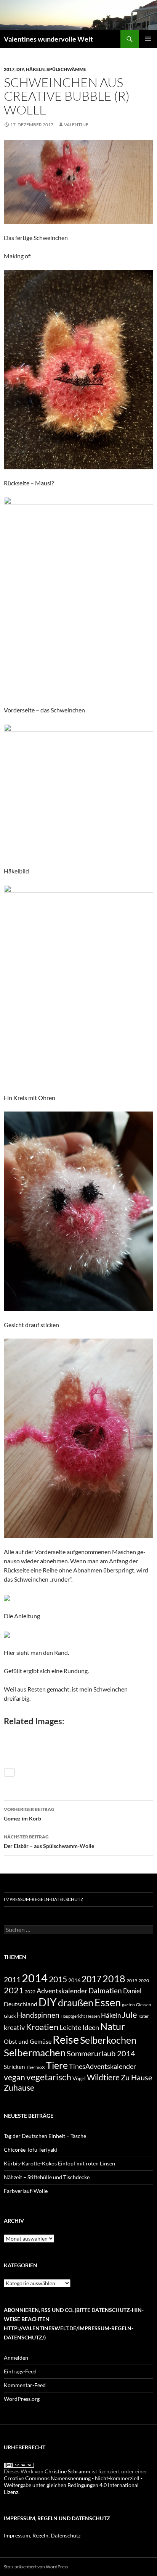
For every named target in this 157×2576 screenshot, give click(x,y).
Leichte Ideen (79, 2027)
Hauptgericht (73, 2016)
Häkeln (35, 69)
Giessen (143, 2005)
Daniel (132, 1991)
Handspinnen (38, 2015)
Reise (66, 2040)
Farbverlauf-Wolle (26, 2191)
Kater (143, 2016)
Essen (108, 2002)
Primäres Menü (148, 39)
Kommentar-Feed (25, 2385)
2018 (114, 1979)
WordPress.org (22, 2399)
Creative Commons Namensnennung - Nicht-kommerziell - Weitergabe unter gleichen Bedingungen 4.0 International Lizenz (73, 2485)
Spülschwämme (66, 69)
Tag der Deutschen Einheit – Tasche (45, 2136)
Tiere (57, 2065)
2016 (74, 1980)
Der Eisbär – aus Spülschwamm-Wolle (49, 1841)
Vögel (79, 2078)
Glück (10, 2016)
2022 (30, 1992)
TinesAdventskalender (103, 2066)
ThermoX (35, 2067)
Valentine (76, 125)
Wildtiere (103, 2077)
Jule (130, 2015)
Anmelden (16, 2358)
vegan (14, 2077)
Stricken (14, 2067)
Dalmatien (105, 1990)
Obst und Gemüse (28, 2041)
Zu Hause (136, 2077)
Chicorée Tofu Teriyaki (30, 2150)
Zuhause (19, 2088)
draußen (76, 2003)
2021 (14, 1990)
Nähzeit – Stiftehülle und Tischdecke (47, 2177)
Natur (113, 2026)
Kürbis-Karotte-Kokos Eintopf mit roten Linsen (59, 2163)
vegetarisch (49, 2077)
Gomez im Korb (29, 1814)
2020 (144, 1980)
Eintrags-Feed (20, 2371)
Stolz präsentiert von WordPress (36, 2567)
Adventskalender (62, 1991)
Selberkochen (108, 2040)
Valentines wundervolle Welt (48, 39)
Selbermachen (35, 2052)
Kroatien (42, 2027)
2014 (35, 1978)
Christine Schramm (67, 2471)
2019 (132, 1980)
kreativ (14, 2027)
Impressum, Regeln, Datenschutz (42, 2535)
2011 (12, 1980)
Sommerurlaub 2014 (101, 2053)
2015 (58, 1979)
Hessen (93, 2016)
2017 (9, 69)
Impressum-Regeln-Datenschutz (43, 1899)
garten (128, 2004)
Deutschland (21, 2004)
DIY (20, 69)
